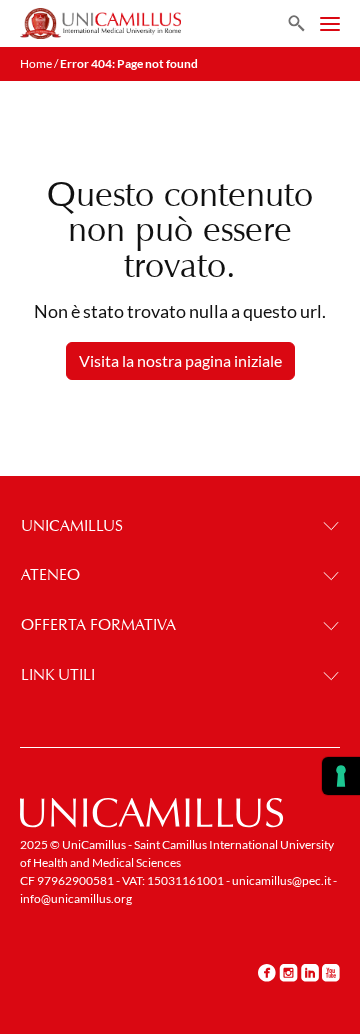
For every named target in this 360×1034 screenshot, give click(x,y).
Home (36, 63)
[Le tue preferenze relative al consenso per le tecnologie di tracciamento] (341, 776)
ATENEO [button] (50, 574)
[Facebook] (267, 973)
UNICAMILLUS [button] (72, 525)
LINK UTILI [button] (58, 674)
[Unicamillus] (100, 23)
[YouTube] (331, 973)
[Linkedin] (310, 973)
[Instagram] (288, 973)
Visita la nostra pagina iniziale (180, 360)
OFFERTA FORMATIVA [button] (98, 624)
